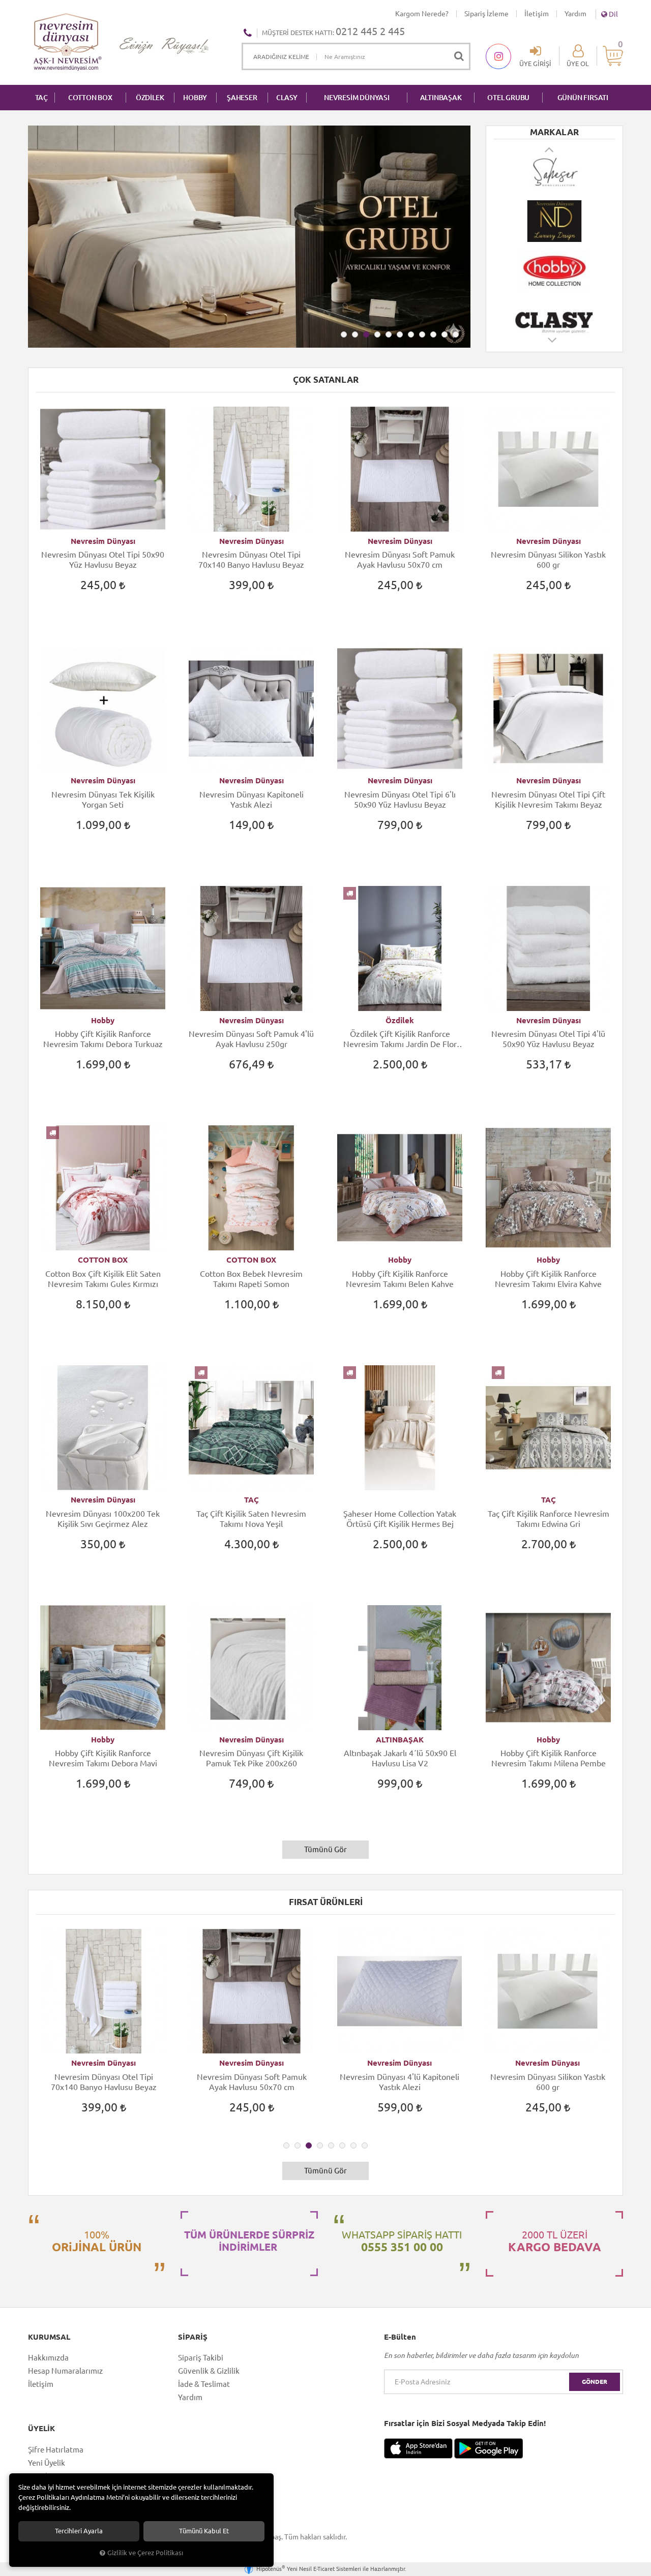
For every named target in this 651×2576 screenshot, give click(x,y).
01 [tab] (344, 334)
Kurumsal (49, 2337)
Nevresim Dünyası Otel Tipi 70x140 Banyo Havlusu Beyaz (251, 560)
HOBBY (195, 98)
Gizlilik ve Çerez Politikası (145, 2553)
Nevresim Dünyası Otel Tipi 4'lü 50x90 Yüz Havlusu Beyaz (548, 1039)
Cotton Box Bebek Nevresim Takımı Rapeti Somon (251, 1279)
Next (553, 345)
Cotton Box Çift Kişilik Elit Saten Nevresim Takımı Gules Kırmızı (103, 1279)
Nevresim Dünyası (103, 541)
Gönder (595, 2382)
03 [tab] (366, 334)
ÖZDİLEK (150, 98)
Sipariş (193, 2337)
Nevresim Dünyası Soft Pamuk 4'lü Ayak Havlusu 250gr (251, 1039)
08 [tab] (422, 334)
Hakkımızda (48, 2358)
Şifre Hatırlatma (56, 2450)
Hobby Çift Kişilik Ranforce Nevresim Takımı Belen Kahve (400, 1279)
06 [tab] (400, 334)
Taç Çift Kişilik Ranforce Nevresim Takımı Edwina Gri (549, 1519)
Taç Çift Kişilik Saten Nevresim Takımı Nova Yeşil (251, 1519)
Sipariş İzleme (486, 14)
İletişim (537, 14)
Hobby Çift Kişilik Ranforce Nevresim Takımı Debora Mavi (103, 1758)
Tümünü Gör (325, 1849)
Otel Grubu (508, 98)
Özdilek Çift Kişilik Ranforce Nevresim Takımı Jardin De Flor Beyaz (400, 1039)
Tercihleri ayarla (79, 2531)
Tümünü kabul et (204, 2531)
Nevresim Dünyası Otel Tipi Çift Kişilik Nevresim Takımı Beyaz (548, 800)
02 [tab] (355, 334)
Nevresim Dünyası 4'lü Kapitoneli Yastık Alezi (251, 2082)
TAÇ (41, 98)
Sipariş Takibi (201, 2358)
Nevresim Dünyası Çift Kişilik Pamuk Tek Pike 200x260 (251, 1758)
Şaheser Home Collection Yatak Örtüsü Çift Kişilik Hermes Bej (400, 1519)
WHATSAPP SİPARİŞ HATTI (402, 2241)
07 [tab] (411, 334)
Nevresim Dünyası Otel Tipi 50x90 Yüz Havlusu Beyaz (103, 560)
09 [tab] (433, 334)
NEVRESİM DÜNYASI (357, 98)
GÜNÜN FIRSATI (583, 98)
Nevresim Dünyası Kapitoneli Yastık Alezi (251, 800)
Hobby (103, 1020)
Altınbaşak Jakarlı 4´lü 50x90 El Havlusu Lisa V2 (400, 1758)
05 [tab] (389, 334)
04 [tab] (377, 334)
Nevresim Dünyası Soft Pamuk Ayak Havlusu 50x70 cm (400, 560)
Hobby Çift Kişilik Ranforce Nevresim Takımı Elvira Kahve (548, 1279)
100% (97, 2241)
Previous (550, 149)
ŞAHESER (242, 98)
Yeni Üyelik (47, 2463)
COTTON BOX (90, 98)
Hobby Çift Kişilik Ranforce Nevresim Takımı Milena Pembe (549, 1758)
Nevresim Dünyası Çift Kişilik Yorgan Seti (548, 2082)
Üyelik (41, 2429)
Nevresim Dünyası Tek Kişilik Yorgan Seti (103, 800)
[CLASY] (554, 270)
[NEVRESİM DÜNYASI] (554, 172)
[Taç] (554, 319)
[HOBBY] (554, 221)
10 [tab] (445, 334)
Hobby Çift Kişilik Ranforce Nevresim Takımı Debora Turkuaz (103, 1039)
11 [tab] (456, 334)
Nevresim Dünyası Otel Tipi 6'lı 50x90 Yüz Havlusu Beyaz (400, 800)
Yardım (575, 14)
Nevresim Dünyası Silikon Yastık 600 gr (548, 560)
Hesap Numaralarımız (65, 2371)
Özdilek (400, 1020)
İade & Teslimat (204, 2384)
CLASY (287, 98)
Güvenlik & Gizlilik (209, 2371)
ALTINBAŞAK (441, 98)
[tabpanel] (249, 237)
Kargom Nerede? (422, 14)
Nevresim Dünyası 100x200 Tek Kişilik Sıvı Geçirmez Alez (103, 1519)
